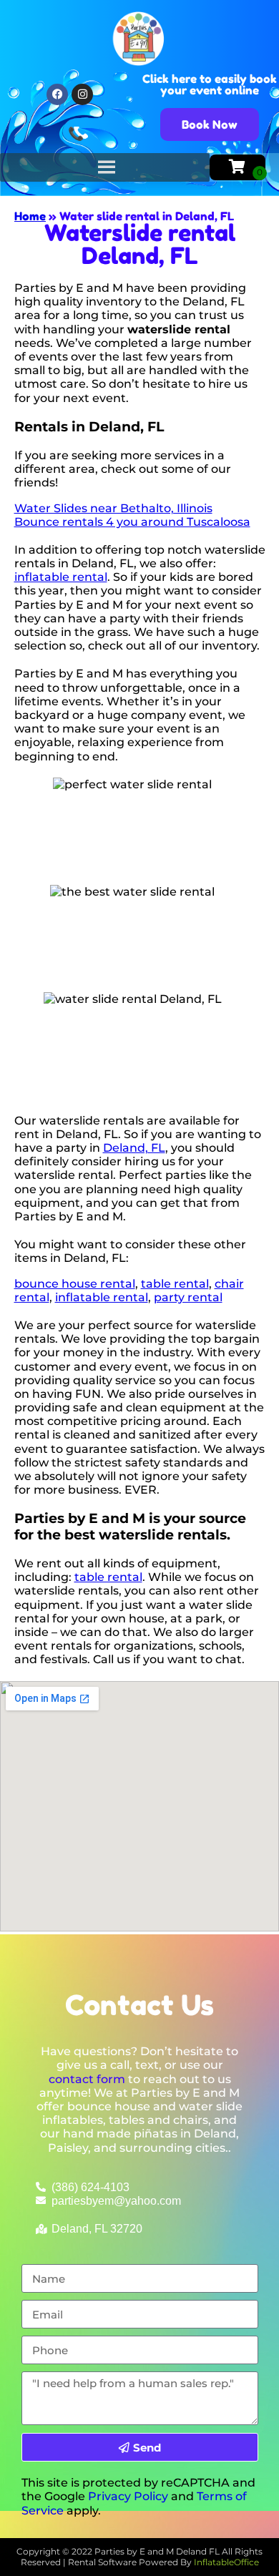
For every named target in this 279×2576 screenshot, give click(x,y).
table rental (175, 1284)
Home (30, 216)
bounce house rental (75, 1284)
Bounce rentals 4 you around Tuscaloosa (132, 522)
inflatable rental (61, 577)
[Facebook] (57, 94)
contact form (87, 2079)
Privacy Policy (128, 2496)
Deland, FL (134, 1148)
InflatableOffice (226, 2562)
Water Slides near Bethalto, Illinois (113, 508)
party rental (188, 1297)
